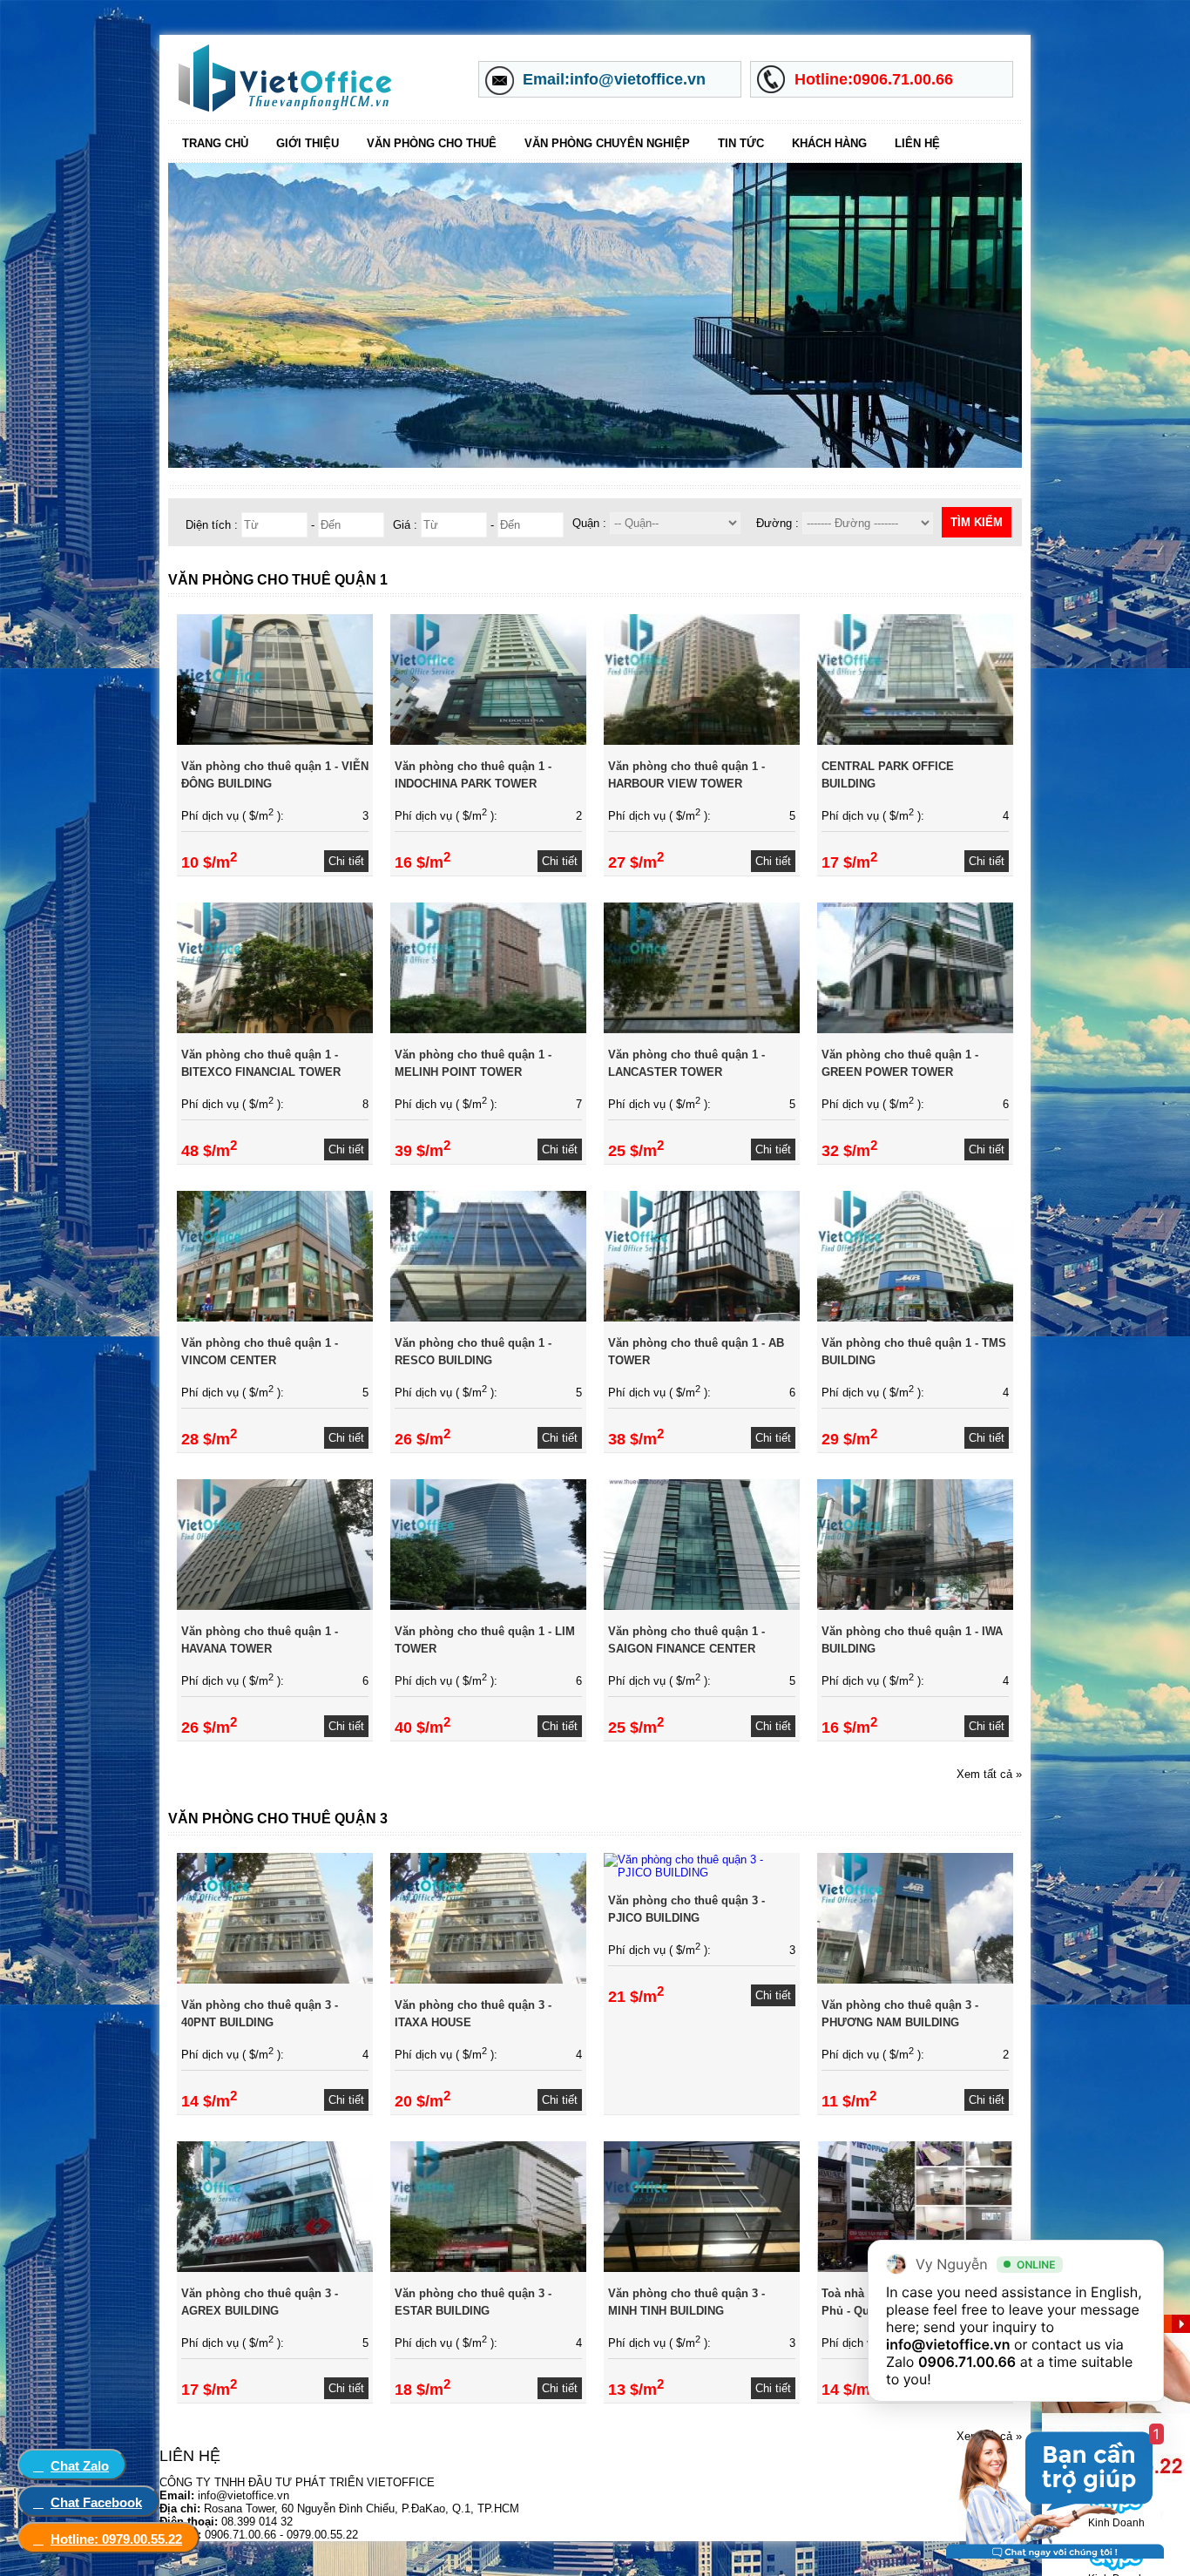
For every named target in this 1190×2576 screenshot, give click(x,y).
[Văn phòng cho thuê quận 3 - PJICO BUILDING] (702, 1873)
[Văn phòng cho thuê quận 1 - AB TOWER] (702, 1318)
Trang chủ (215, 143)
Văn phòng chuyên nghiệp (607, 143)
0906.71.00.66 (967, 2362)
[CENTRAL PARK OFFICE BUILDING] (915, 741)
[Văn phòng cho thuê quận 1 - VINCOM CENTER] (275, 1318)
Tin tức (741, 143)
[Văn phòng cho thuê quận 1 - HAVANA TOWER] (275, 1606)
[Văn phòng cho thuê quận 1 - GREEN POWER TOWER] (915, 1029)
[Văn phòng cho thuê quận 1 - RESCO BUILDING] (488, 1318)
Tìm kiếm (977, 522)
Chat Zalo (80, 2466)
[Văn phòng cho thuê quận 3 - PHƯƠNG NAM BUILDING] (915, 1980)
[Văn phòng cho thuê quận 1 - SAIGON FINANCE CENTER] (702, 1606)
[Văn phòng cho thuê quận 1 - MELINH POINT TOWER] (488, 1029)
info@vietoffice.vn (948, 2344)
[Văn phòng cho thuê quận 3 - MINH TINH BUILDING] (702, 2268)
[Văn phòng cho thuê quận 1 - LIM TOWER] (488, 1606)
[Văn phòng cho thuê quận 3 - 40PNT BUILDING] (275, 1980)
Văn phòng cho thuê (432, 143)
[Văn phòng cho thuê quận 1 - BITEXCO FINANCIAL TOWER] (275, 1029)
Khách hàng (829, 143)
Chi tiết (346, 861)
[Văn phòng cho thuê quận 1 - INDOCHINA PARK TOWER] (488, 741)
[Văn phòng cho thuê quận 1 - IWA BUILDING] (915, 1606)
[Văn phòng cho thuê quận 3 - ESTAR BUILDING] (488, 2268)
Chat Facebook (96, 2502)
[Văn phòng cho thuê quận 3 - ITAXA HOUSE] (488, 1980)
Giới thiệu (308, 143)
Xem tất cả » (989, 1774)
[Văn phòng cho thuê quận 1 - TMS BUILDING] (915, 1318)
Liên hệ (917, 143)
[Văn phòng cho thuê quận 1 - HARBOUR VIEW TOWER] (702, 741)
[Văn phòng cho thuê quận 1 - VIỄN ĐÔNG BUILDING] (275, 741)
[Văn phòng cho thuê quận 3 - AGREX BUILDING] (275, 2268)
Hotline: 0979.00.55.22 (116, 2539)
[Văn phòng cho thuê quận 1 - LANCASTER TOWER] (702, 1029)
